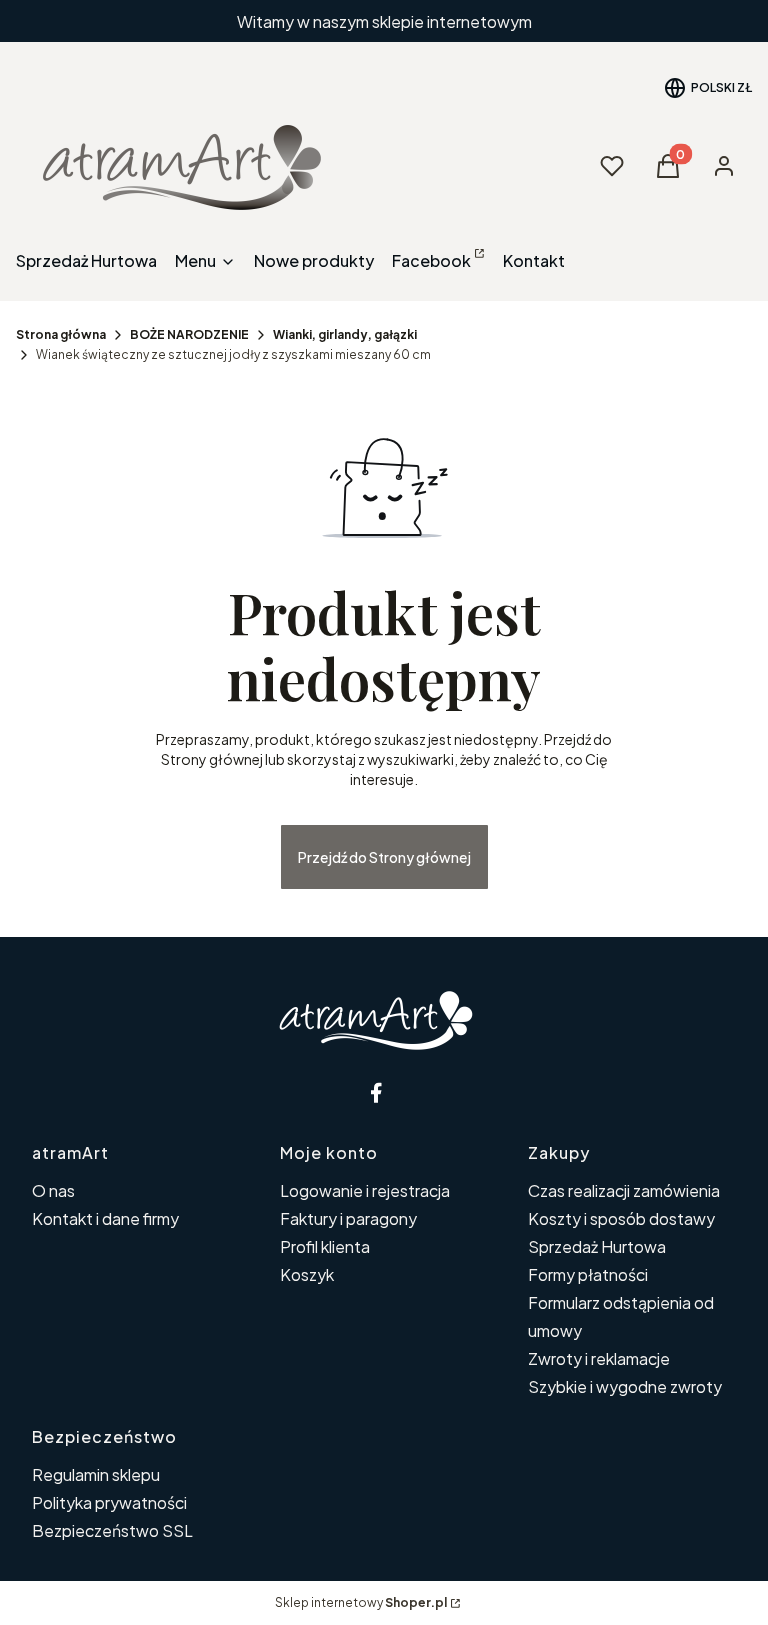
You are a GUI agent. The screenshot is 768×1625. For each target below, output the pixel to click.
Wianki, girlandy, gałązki (345, 334)
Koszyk (307, 1274)
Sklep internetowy (361, 1602)
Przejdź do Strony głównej (384, 857)
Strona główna (61, 334)
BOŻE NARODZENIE (189, 334)
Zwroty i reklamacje (599, 1358)
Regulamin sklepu (96, 1474)
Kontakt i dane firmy (105, 1218)
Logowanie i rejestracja (365, 1190)
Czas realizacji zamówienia (624, 1190)
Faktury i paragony (348, 1218)
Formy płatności (588, 1274)
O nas (53, 1190)
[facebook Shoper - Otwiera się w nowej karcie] (376, 1092)
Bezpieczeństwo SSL (112, 1530)
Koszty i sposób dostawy (621, 1218)
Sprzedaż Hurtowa (597, 1246)
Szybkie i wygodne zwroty (625, 1386)
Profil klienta (325, 1246)
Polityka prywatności (109, 1502)
